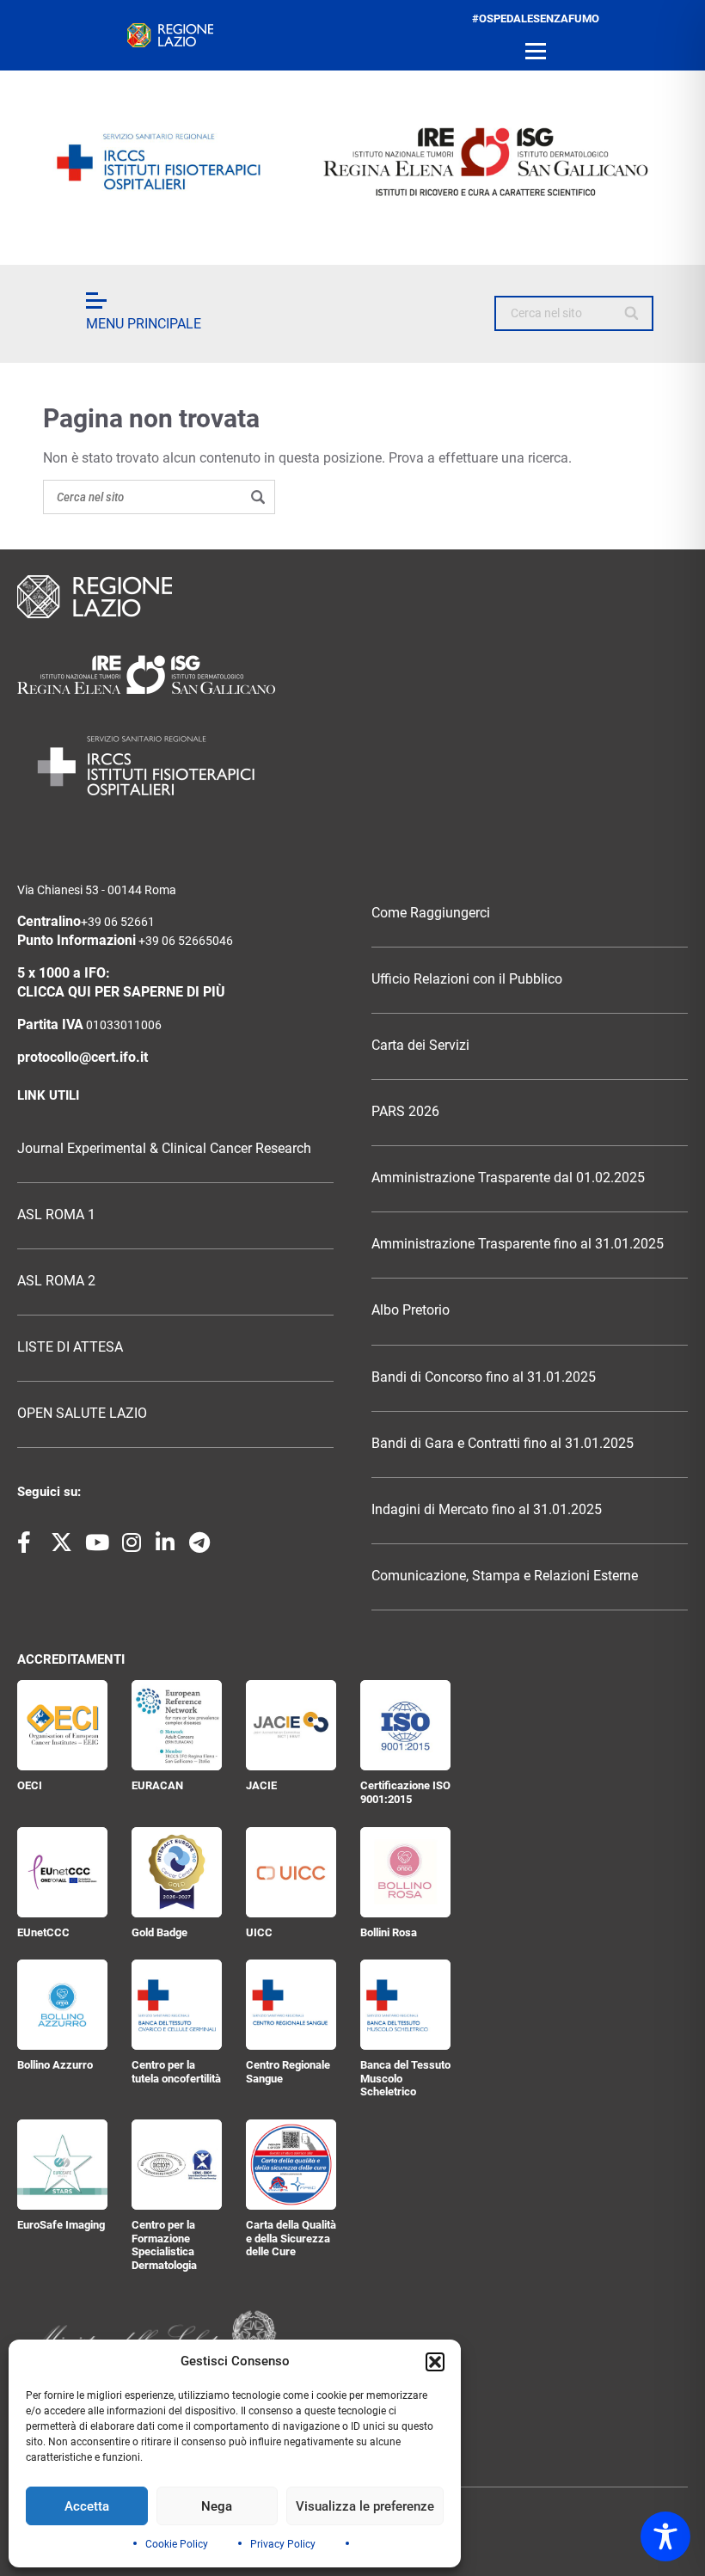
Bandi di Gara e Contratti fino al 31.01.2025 (503, 1444)
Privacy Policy (283, 2544)
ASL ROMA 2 (56, 1281)
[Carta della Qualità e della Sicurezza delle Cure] (291, 2165)
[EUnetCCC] (62, 1872)
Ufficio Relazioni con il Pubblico (467, 979)
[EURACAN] (177, 1725)
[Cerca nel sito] (632, 314)
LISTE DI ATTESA (70, 1347)
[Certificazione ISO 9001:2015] (405, 1725)
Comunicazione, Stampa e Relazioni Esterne (505, 1576)
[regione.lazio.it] (170, 35)
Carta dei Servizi (420, 1046)
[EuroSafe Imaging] (62, 2165)
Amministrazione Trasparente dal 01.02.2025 (508, 1178)
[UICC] (291, 1872)
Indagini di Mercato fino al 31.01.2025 (487, 1510)
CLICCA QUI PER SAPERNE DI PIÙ (121, 992)
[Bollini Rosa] (405, 1872)
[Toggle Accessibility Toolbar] (665, 2536)
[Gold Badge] (177, 1872)
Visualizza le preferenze (365, 2506)
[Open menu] (536, 52)
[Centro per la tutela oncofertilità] (177, 2005)
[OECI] (62, 1725)
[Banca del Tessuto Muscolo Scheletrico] (405, 2005)
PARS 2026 (405, 1112)
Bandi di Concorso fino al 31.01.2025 (484, 1377)
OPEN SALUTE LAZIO (82, 1414)
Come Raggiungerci (431, 913)
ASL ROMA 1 (56, 1215)
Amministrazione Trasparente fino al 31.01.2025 (518, 1244)
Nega (217, 2506)
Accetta (87, 2506)
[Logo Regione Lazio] (352, 597)
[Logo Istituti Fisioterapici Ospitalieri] (352, 675)
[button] (435, 2362)
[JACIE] (291, 1725)
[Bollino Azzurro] (62, 2005)
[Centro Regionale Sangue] (291, 2005)
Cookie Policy (177, 2544)
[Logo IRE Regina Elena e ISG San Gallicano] (352, 162)
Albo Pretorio (411, 1310)
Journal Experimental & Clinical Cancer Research (164, 1149)
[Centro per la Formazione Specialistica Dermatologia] (177, 2165)
